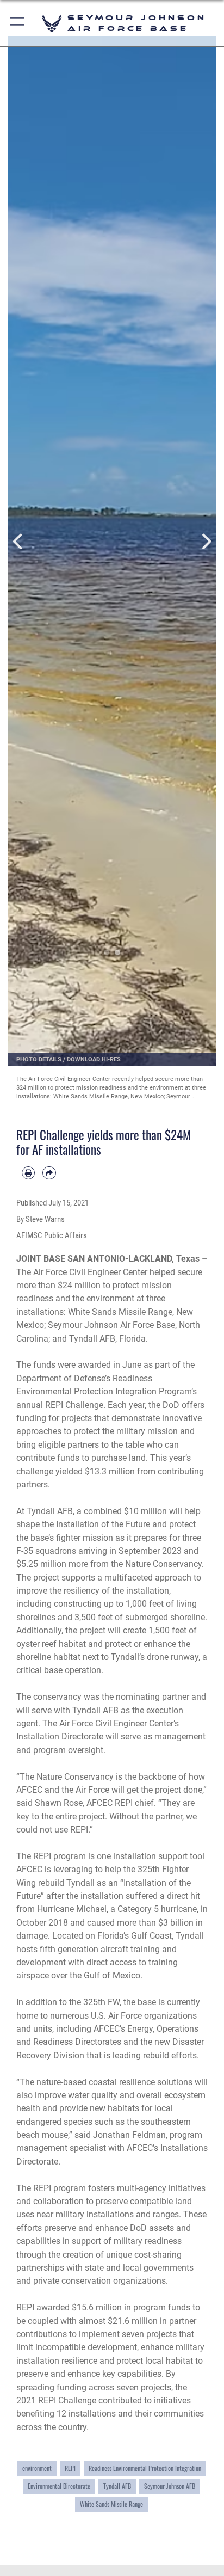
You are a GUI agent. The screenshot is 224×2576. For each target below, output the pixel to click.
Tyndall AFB (117, 2486)
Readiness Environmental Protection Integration (145, 2468)
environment (37, 2468)
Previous (18, 542)
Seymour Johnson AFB (170, 2486)
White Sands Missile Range (111, 2504)
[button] (18, 23)
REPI (70, 2468)
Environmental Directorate (59, 2486)
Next (206, 542)
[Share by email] (49, 1173)
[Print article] (28, 1173)
